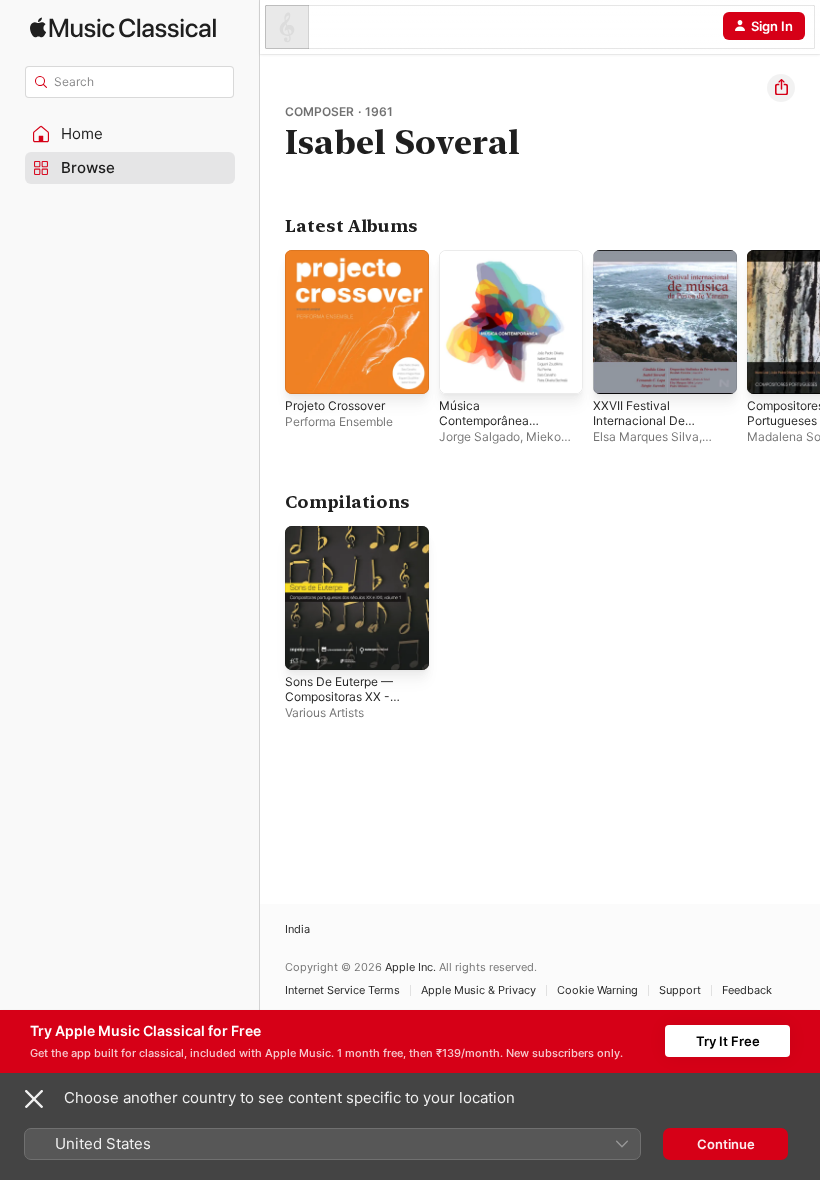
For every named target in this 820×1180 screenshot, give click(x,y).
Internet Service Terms (342, 990)
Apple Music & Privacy (478, 990)
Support (680, 990)
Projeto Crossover (335, 405)
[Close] (34, 1099)
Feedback (747, 990)
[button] (130, 134)
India (297, 929)
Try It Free (728, 1041)
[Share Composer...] (781, 88)
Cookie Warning (597, 990)
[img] (123, 27)
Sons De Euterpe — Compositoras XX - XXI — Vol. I (339, 696)
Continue (726, 1144)
